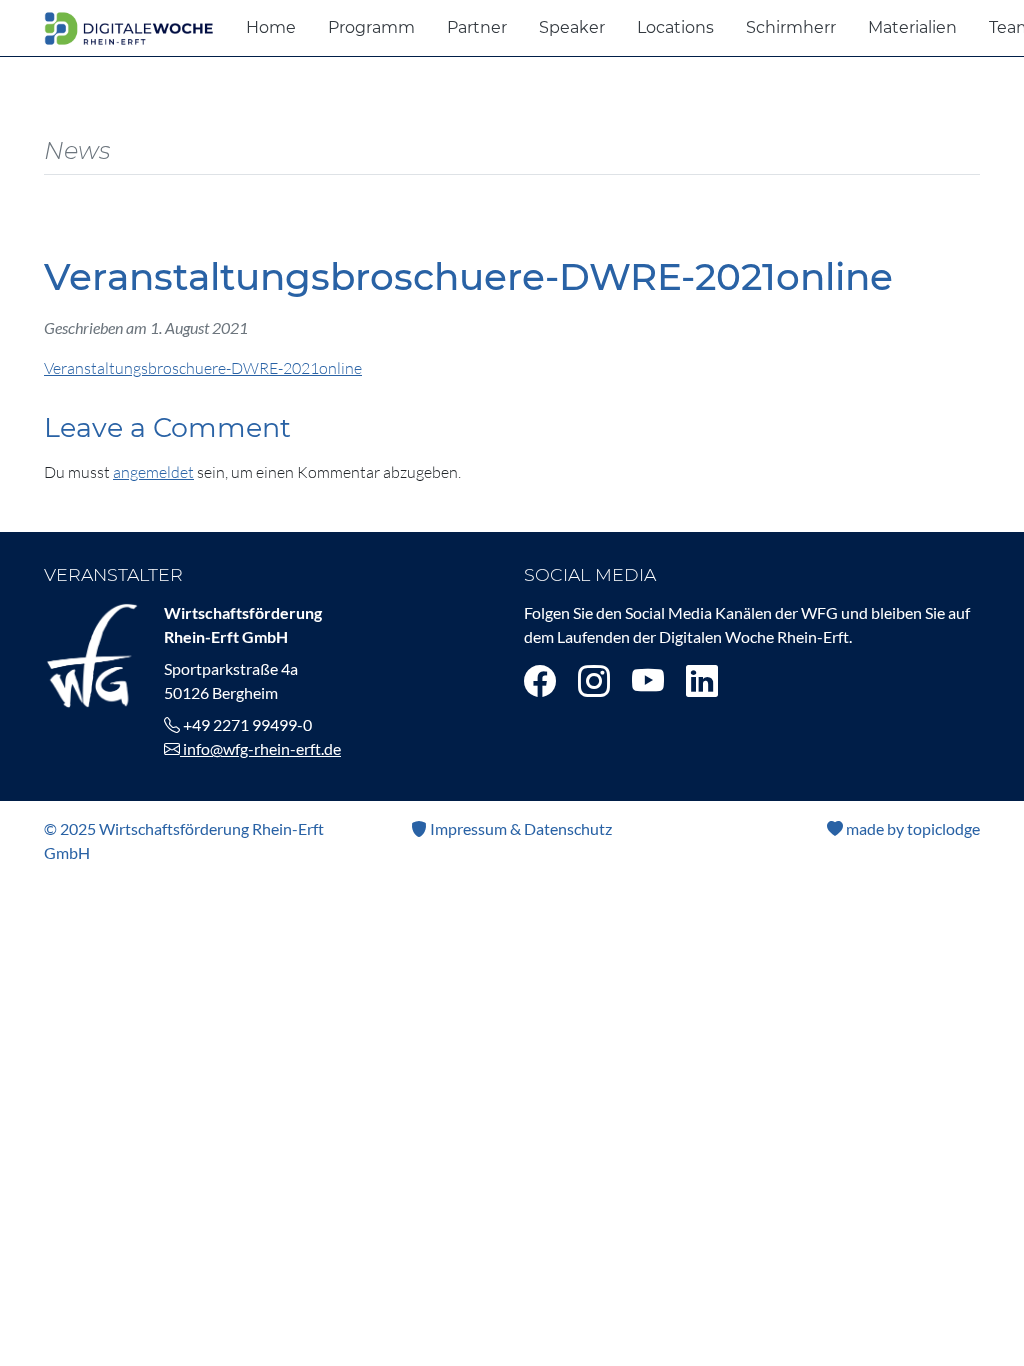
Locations (675, 27)
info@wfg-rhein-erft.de (260, 748)
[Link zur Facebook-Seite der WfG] (540, 680)
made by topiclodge (911, 828)
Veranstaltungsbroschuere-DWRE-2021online (203, 368)
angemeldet (153, 472)
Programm (371, 27)
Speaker (572, 27)
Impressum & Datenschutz (519, 828)
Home (271, 27)
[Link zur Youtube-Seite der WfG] (648, 680)
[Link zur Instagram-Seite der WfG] (594, 680)
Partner (477, 27)
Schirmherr (791, 27)
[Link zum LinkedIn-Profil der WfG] (702, 680)
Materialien (912, 27)
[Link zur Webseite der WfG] (92, 653)
